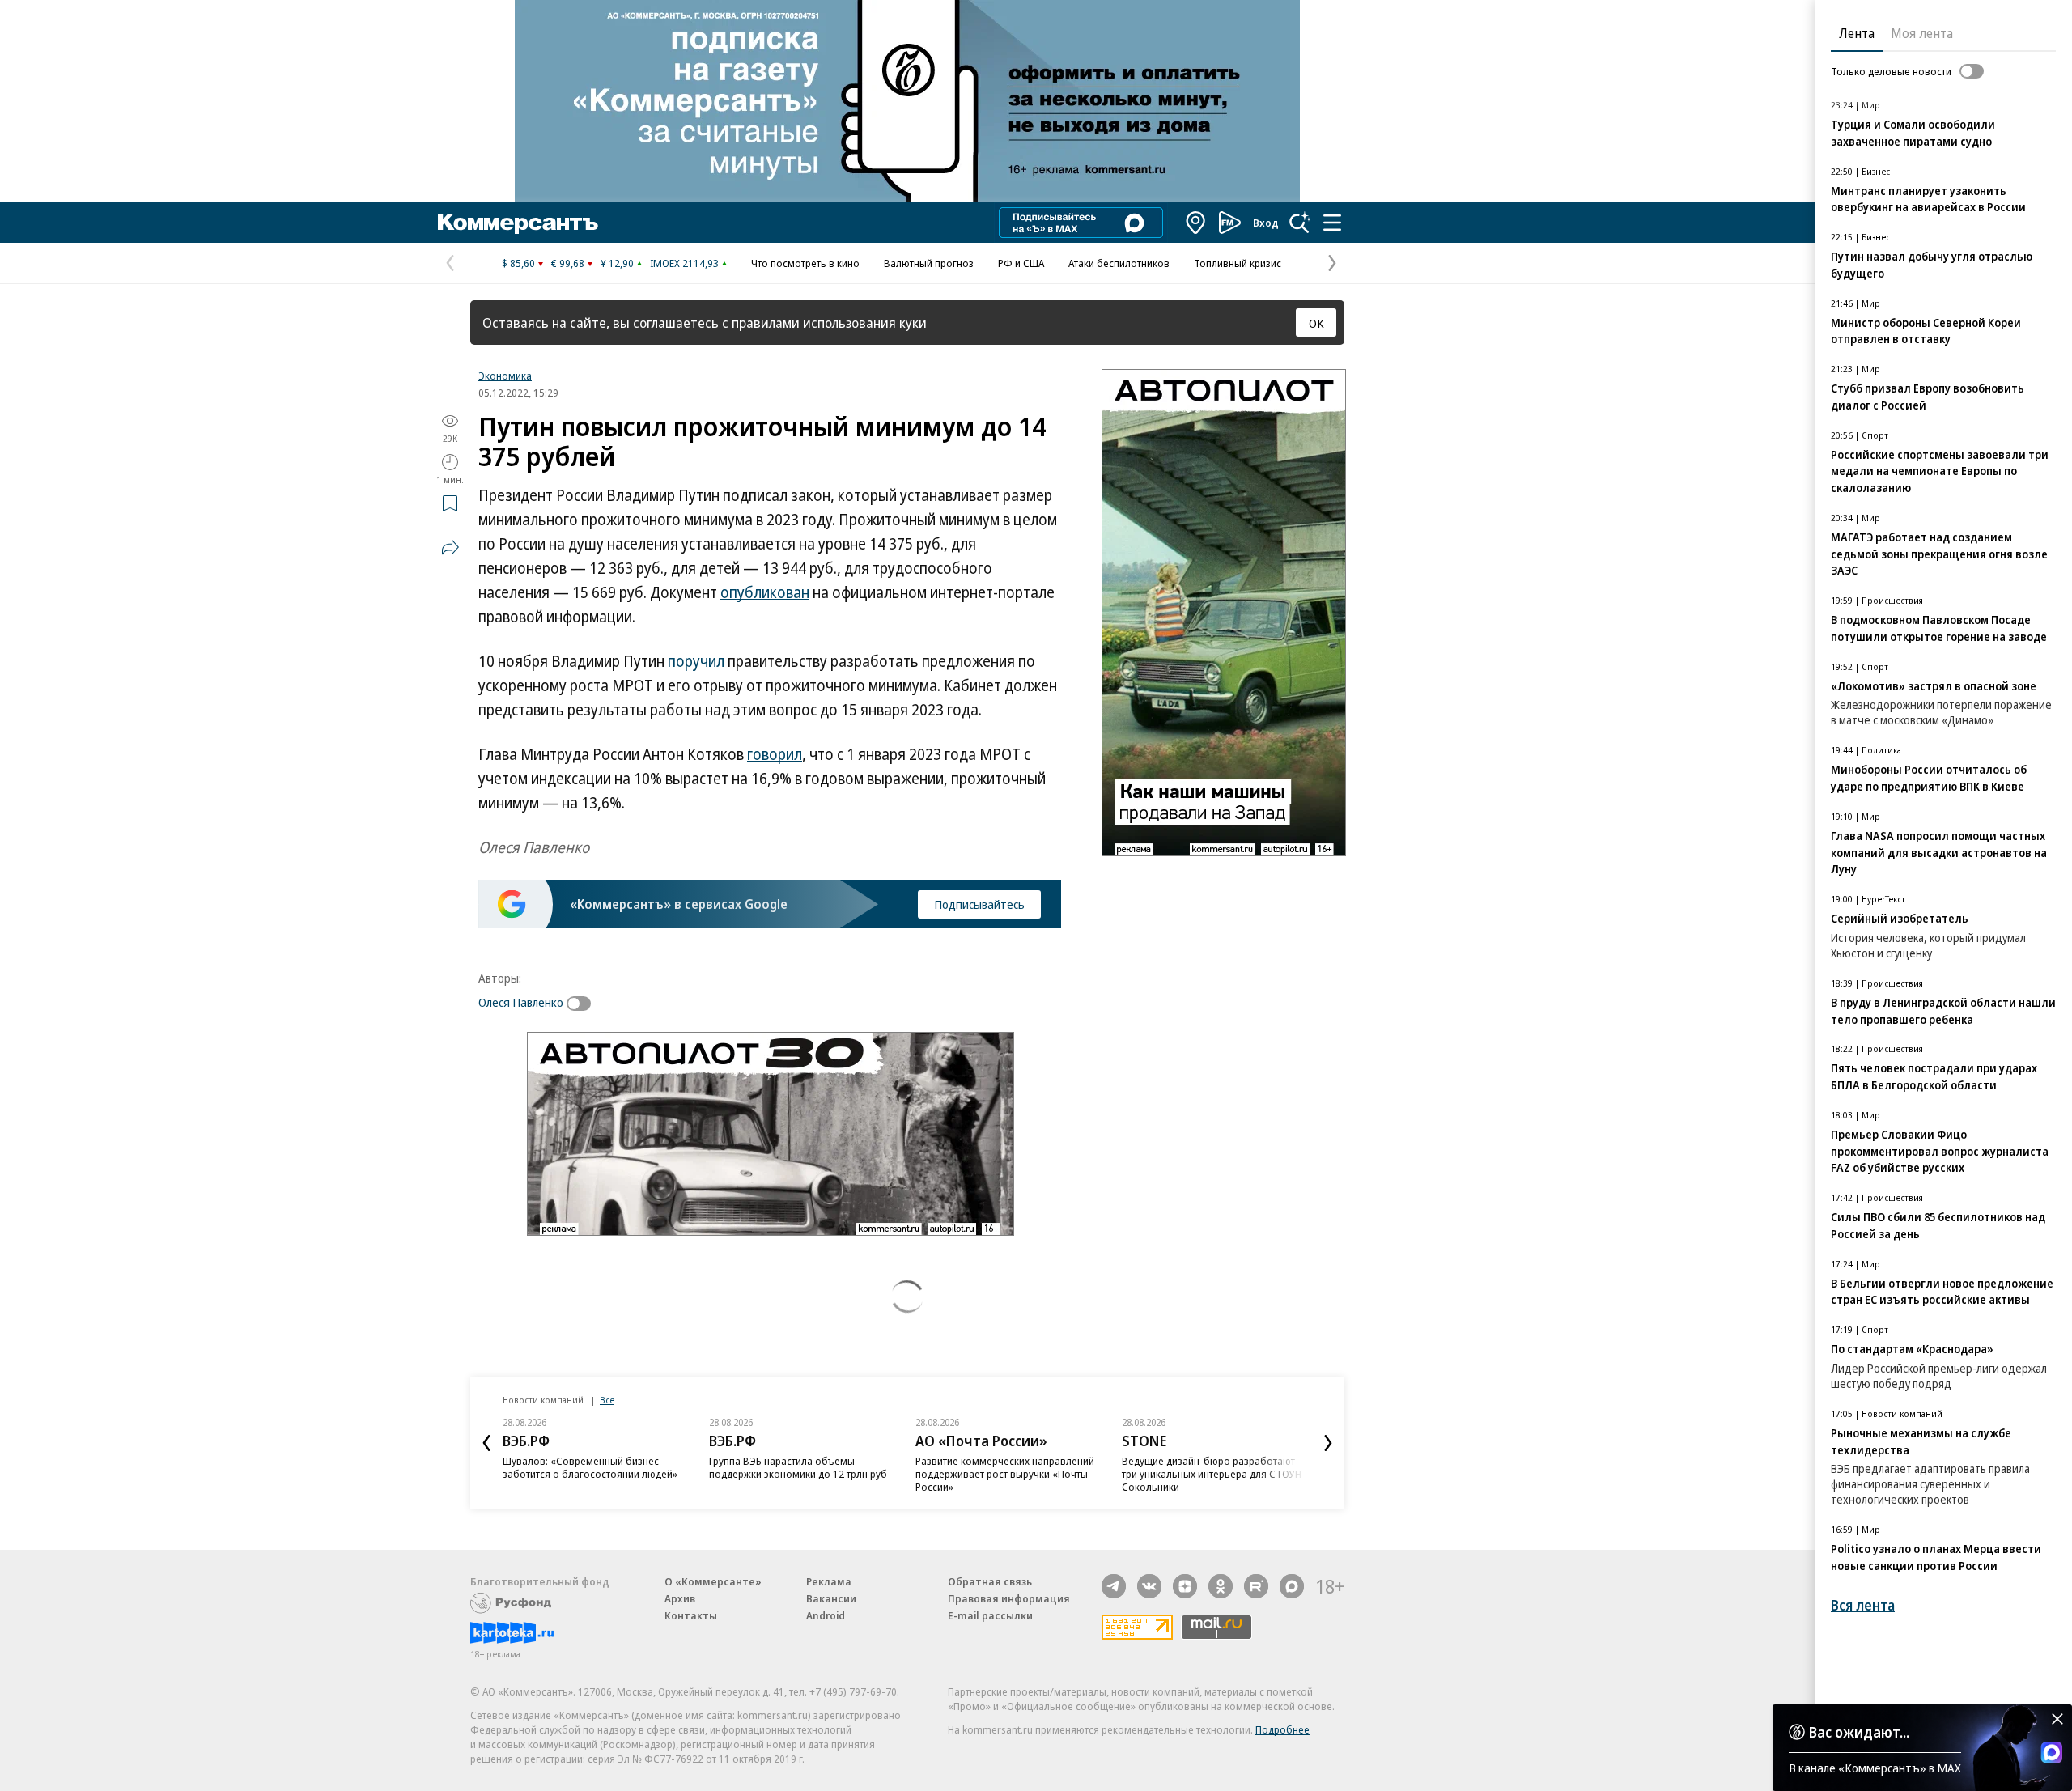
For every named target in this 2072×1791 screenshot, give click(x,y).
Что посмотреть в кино (805, 263)
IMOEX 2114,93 (684, 263)
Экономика (505, 376)
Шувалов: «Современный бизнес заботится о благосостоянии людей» (590, 1467)
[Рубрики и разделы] (1332, 223)
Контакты (691, 1615)
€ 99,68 (568, 263)
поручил (696, 661)
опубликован (765, 592)
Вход (1266, 223)
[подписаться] (583, 1004)
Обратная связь (990, 1581)
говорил (775, 754)
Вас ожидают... (1859, 1732)
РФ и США (1021, 263)
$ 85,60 (518, 263)
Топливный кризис (1238, 263)
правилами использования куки (829, 323)
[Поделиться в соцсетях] (450, 547)
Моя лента (1922, 33)
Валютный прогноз (929, 263)
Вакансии (831, 1598)
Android (826, 1615)
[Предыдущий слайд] (486, 1443)
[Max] (1292, 1586)
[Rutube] (1256, 1586)
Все (607, 1400)
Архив (680, 1598)
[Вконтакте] (1149, 1586)
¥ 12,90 (617, 263)
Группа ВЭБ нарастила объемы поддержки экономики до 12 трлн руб (798, 1467)
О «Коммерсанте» (713, 1581)
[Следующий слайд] (1328, 1443)
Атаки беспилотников (1119, 263)
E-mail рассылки (990, 1615)
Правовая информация (1009, 1598)
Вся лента (1863, 1605)
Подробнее (1282, 1729)
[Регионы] (1196, 223)
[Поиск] (1300, 223)
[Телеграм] (1114, 1586)
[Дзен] (1185, 1586)
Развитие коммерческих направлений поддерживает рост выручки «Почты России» (1005, 1474)
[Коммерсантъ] (518, 223)
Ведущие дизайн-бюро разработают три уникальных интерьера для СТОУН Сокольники (1212, 1474)
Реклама (829, 1581)
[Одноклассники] (1221, 1586)
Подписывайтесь (979, 904)
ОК (1316, 323)
